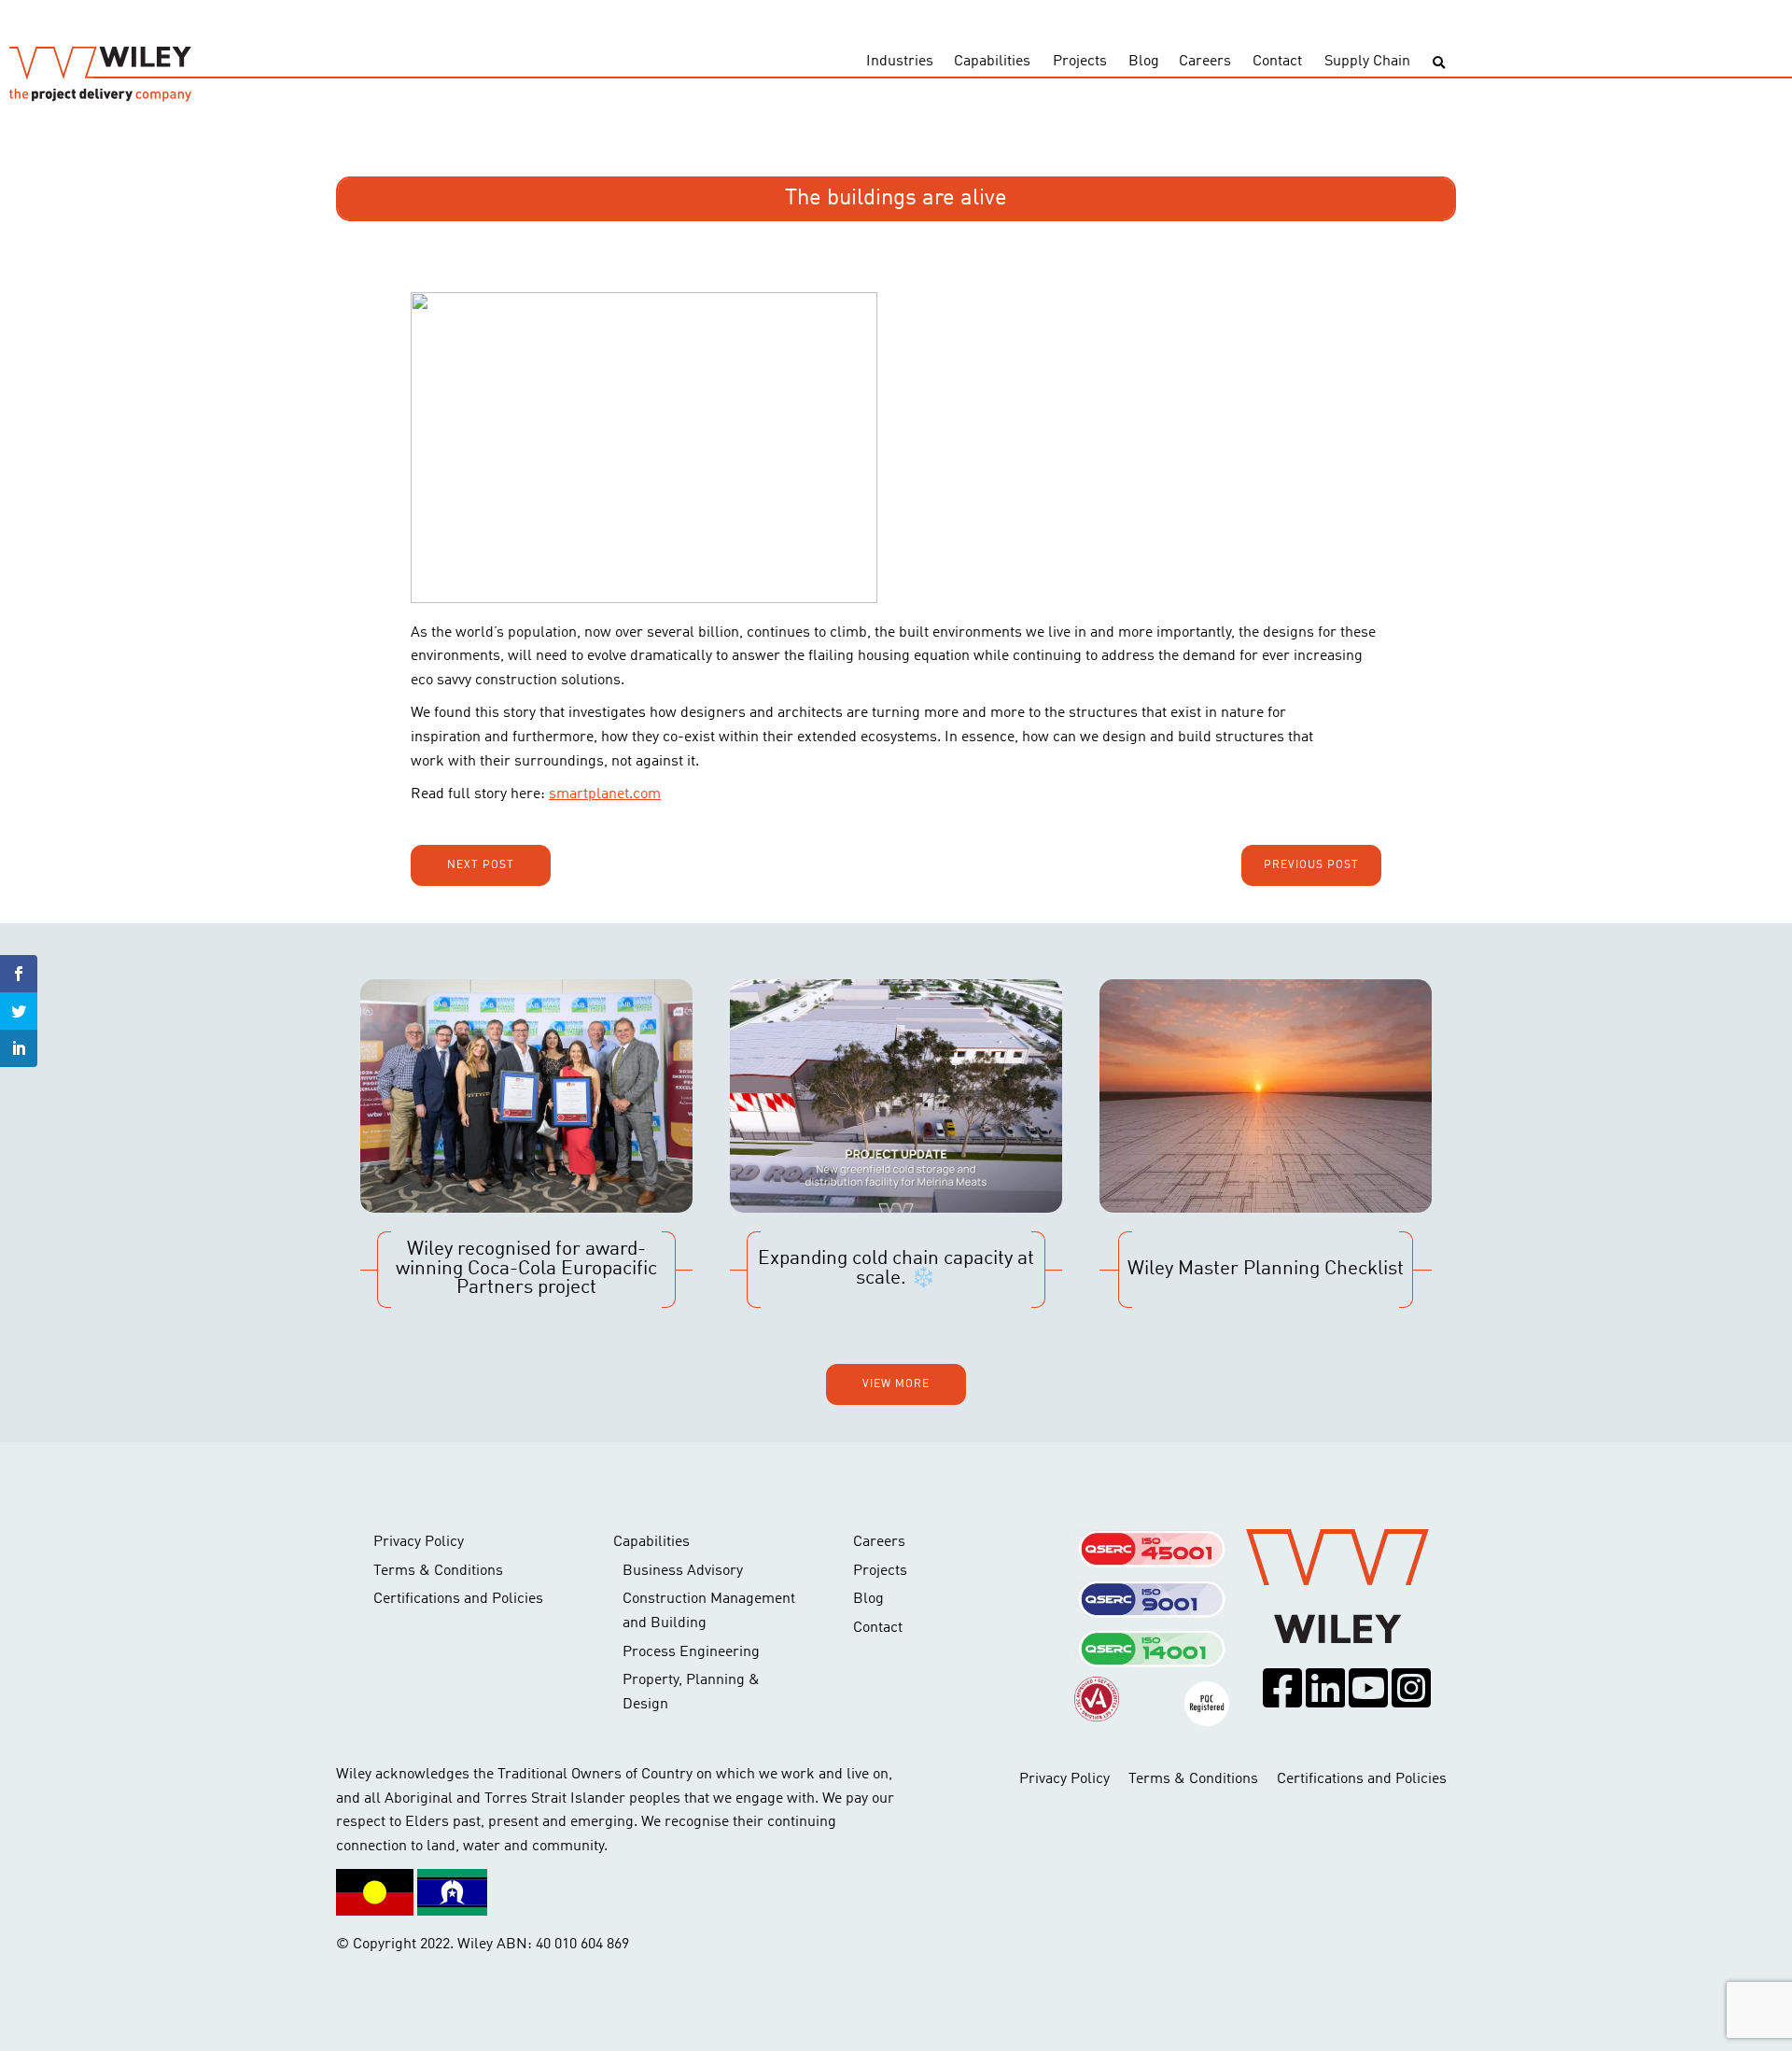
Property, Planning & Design (691, 1693)
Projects (1080, 62)
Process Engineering (691, 1652)
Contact (1277, 62)
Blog (1144, 62)
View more (896, 1384)
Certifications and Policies (458, 1599)
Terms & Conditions (438, 1571)
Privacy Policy (419, 1542)
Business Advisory (683, 1571)
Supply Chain (1367, 62)
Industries (900, 62)
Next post (481, 865)
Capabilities (992, 62)
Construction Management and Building (709, 1611)
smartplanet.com (605, 794)
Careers (1205, 62)
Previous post (1311, 865)
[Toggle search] (1439, 63)
